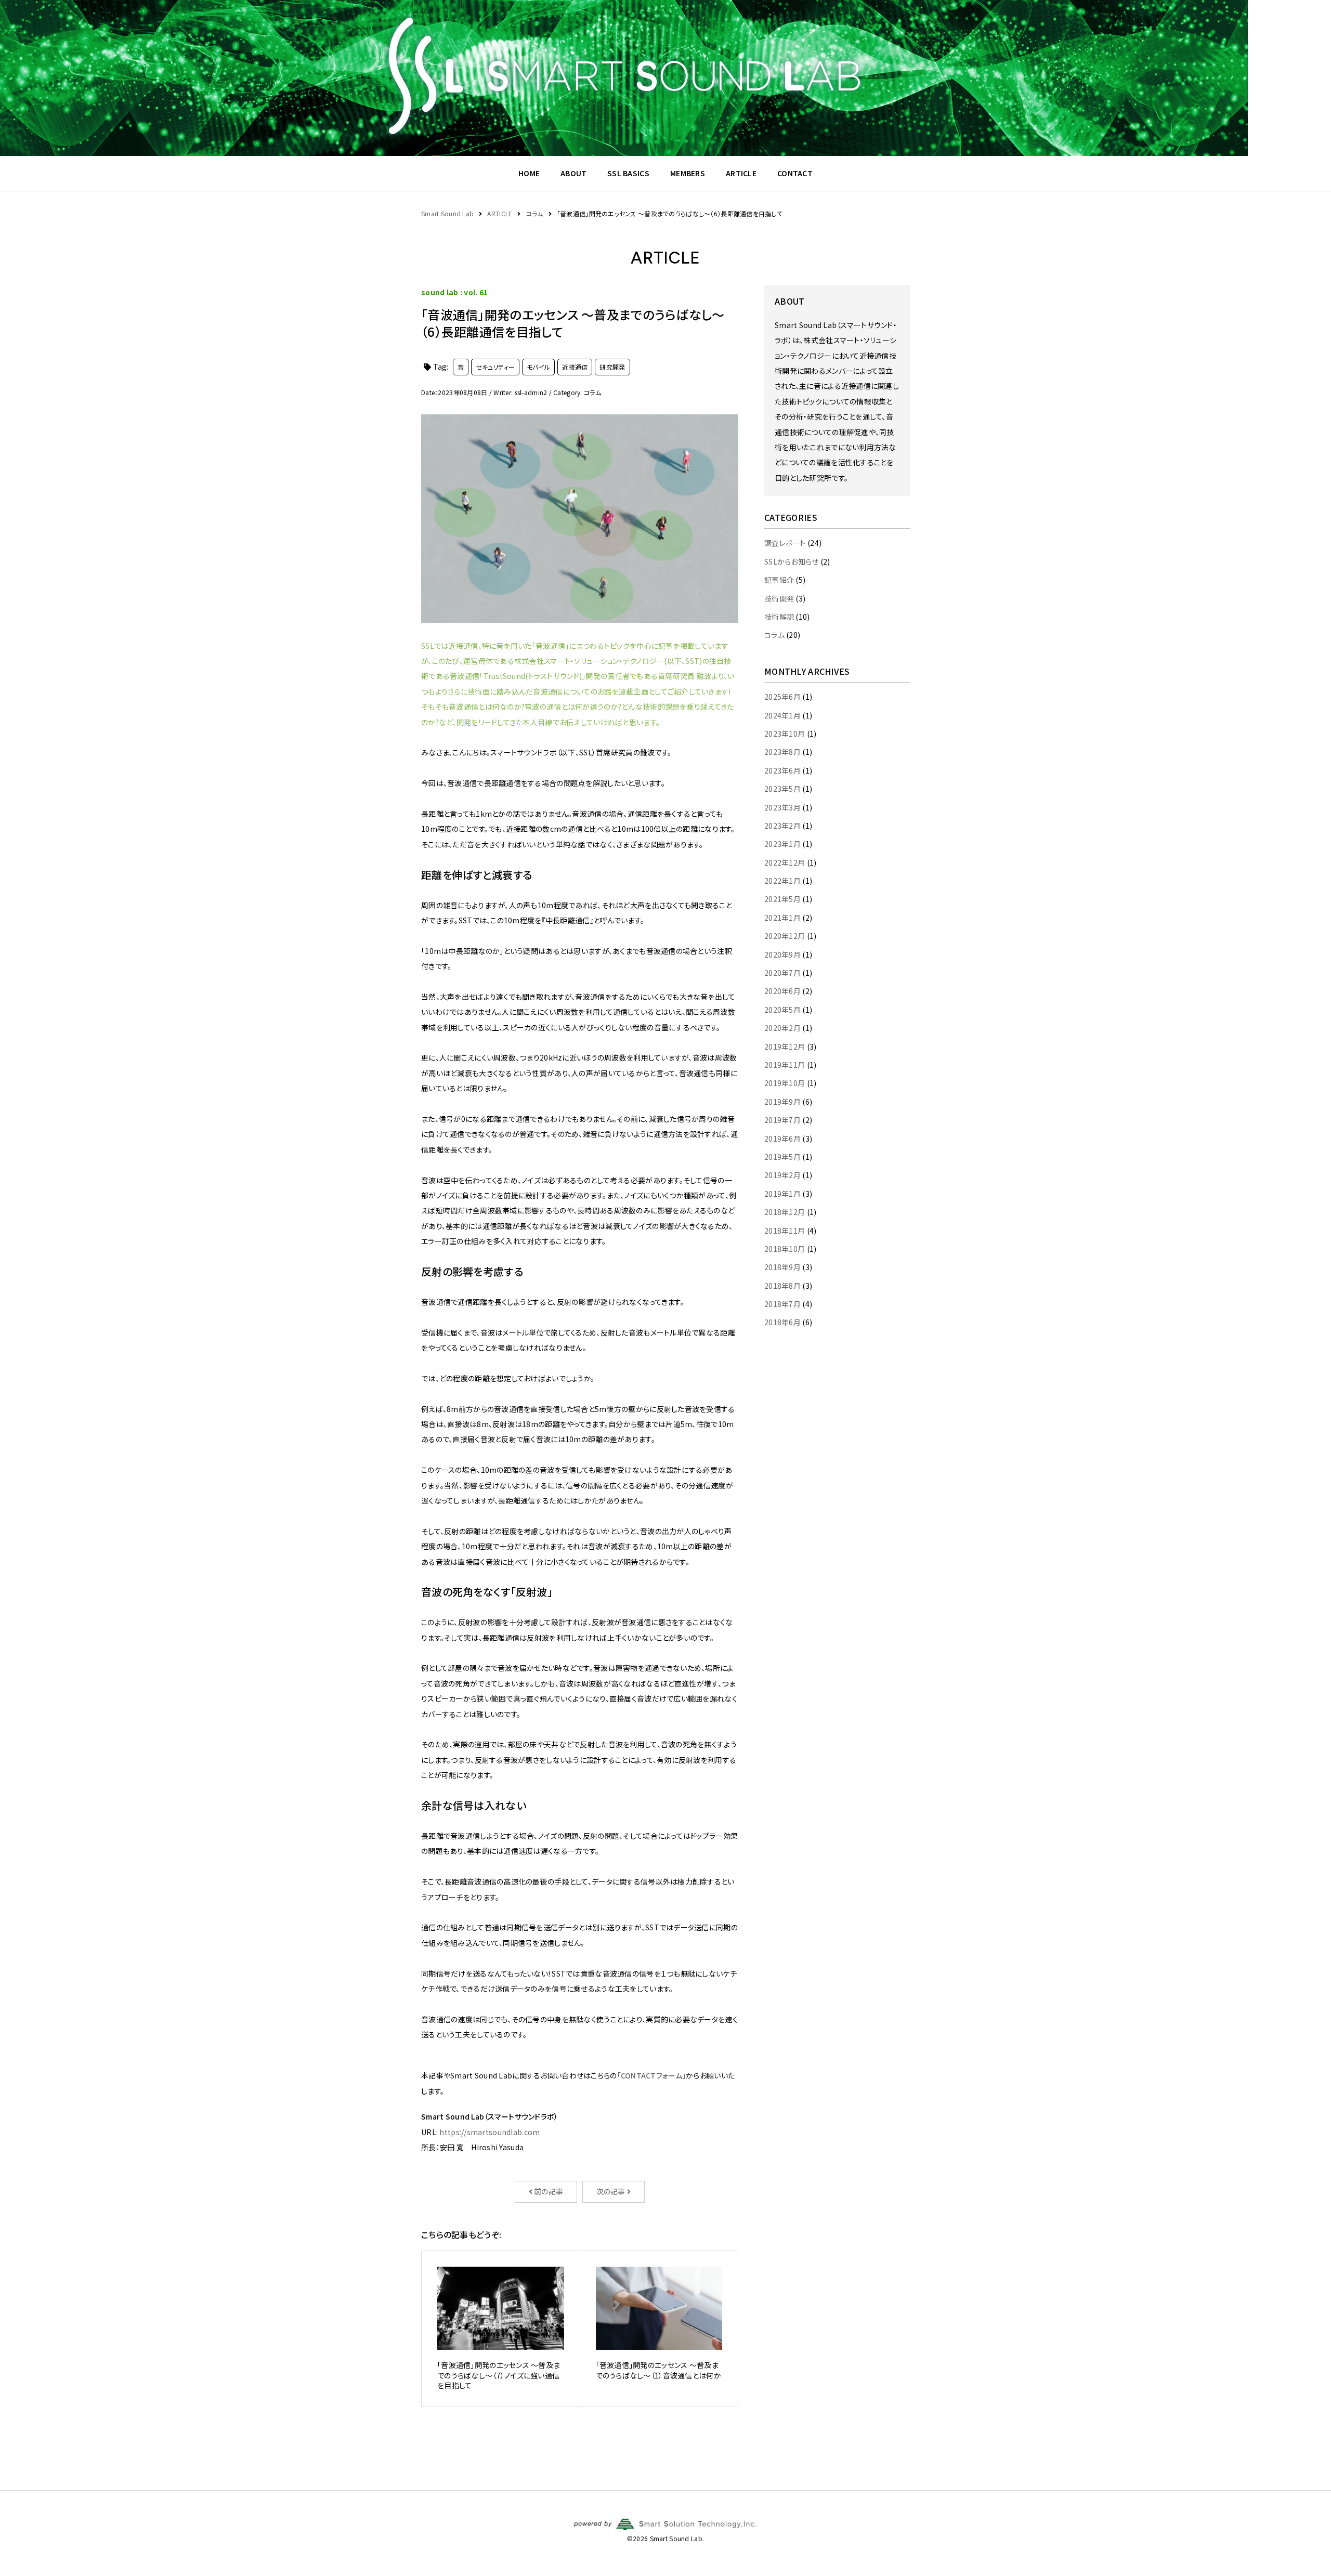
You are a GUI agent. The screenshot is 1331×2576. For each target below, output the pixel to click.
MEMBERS (688, 173)
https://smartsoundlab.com (490, 2132)
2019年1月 (782, 1194)
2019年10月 (785, 1083)
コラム (774, 635)
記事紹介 (779, 580)
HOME (529, 173)
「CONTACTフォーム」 (652, 2075)
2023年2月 (782, 826)
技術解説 (779, 617)
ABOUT (573, 173)
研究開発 (612, 367)
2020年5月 (782, 1010)
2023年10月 (785, 734)
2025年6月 (782, 697)
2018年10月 (785, 1249)
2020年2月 (782, 1028)
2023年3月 (782, 807)
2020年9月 (782, 954)
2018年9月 (782, 1267)
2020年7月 (782, 973)
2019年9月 (782, 1102)
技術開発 (779, 598)
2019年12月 (785, 1047)
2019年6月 (782, 1139)
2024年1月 (782, 715)
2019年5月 (782, 1157)
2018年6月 (782, 1322)
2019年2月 (782, 1175)
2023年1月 (782, 844)
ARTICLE (741, 173)
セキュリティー (495, 367)
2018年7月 (782, 1304)
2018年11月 (785, 1231)
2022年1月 (782, 881)
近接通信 (575, 367)
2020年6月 (782, 991)
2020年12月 (785, 936)
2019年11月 (785, 1065)
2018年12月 (785, 1212)
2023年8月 (782, 752)
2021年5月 (782, 899)
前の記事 (548, 2191)
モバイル (538, 367)
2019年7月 (782, 1120)
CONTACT (795, 173)
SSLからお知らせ (792, 561)
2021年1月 (782, 918)
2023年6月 (782, 770)
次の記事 (612, 2191)
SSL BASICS (628, 173)
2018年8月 (782, 1286)
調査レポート (785, 543)
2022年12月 (785, 862)
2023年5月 (782, 789)
